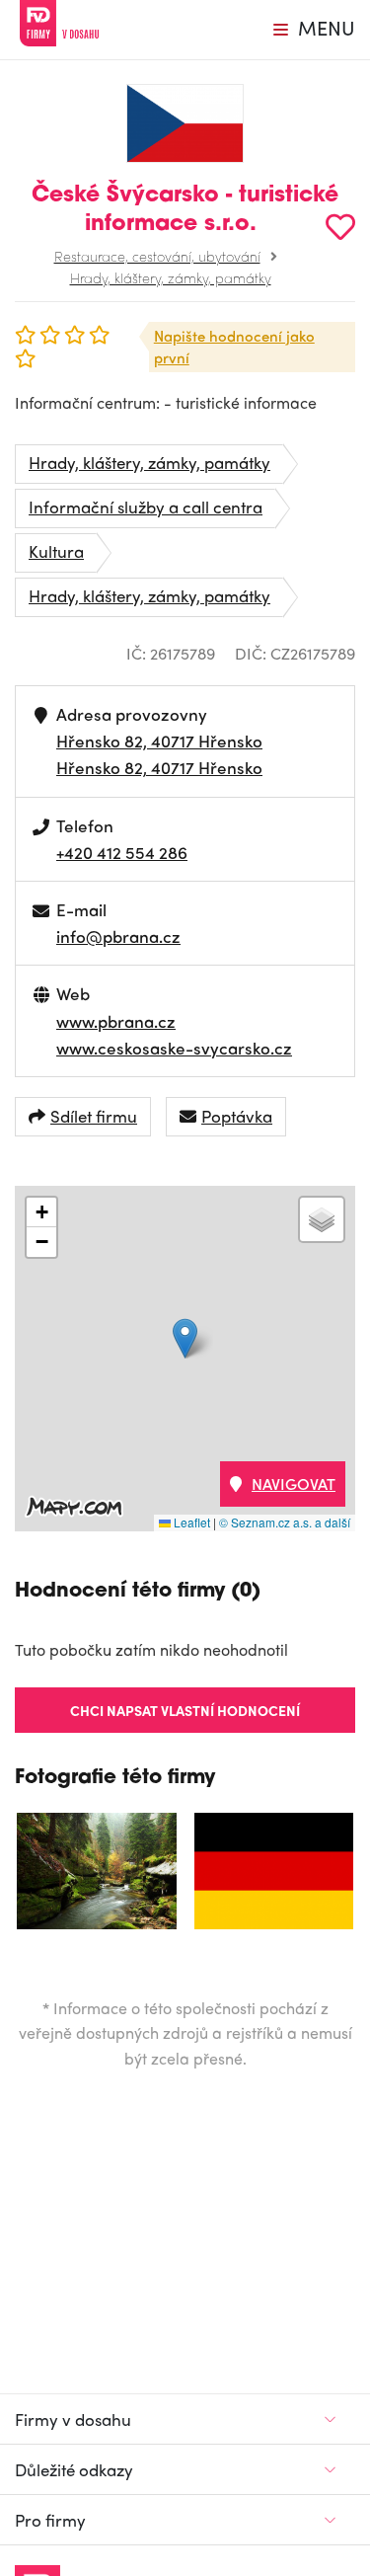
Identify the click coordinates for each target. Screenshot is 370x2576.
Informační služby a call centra (146, 507)
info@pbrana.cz (118, 936)
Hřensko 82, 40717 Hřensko (159, 741)
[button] (185, 1338)
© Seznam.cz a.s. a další (285, 1522)
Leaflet (190, 1522)
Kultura (56, 551)
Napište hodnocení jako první (234, 347)
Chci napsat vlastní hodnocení (185, 1710)
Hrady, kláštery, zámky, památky (171, 277)
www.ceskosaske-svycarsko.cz (174, 1048)
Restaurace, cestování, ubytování (157, 256)
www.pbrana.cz (116, 1021)
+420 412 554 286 (122, 852)
